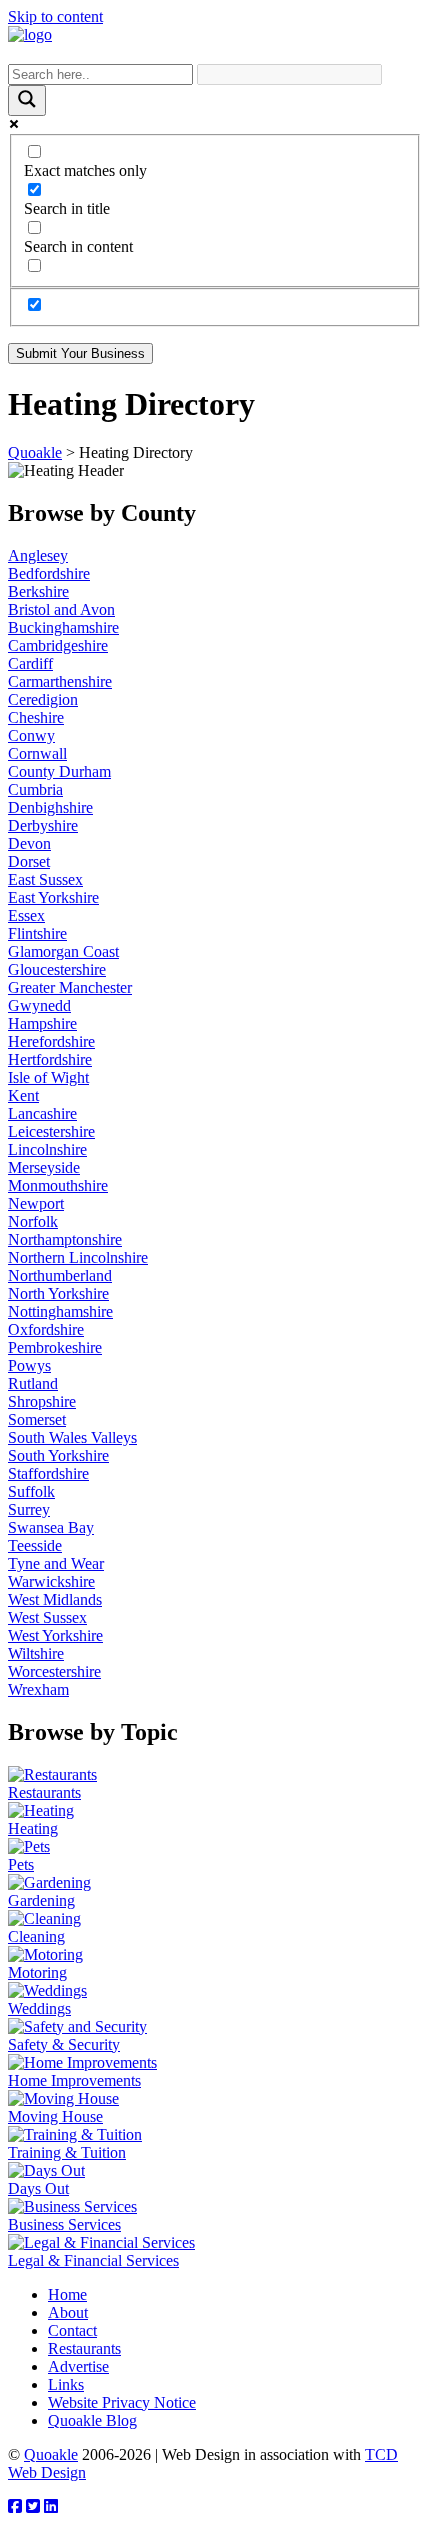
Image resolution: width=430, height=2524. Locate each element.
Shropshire (42, 1401)
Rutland (33, 1383)
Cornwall (37, 753)
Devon (29, 843)
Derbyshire (43, 825)
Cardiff (30, 663)
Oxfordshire (46, 1329)
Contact (72, 2330)
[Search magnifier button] (27, 100)
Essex (26, 915)
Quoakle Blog (92, 2420)
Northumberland (60, 1275)
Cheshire (36, 717)
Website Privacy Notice (122, 2402)
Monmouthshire (58, 1185)
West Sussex (47, 1617)
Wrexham (38, 1689)
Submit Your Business (80, 353)
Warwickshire (51, 1581)
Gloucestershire (57, 969)
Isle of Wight (48, 1077)
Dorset (29, 861)
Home (67, 2294)
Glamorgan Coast (63, 951)
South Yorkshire (58, 1455)
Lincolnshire (47, 1149)
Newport (36, 1203)
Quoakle (51, 2454)
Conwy (31, 735)
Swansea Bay (51, 1527)
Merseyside (44, 1167)
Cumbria (35, 789)
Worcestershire (54, 1671)
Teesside (35, 1545)
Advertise (78, 2366)
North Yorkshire (58, 1293)
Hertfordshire (50, 1059)
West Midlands (55, 1599)
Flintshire (37, 933)
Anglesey (38, 555)
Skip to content (55, 16)
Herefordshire (51, 1041)
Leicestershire (51, 1131)
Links (66, 2384)
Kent (23, 1095)
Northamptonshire (65, 1239)
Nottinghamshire (60, 1311)
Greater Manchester (70, 987)
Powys (29, 1365)
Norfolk (33, 1221)
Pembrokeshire (55, 1347)
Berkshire (38, 591)
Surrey (29, 1509)
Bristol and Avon (61, 609)
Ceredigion (43, 699)
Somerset (37, 1419)
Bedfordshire (49, 573)
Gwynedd (39, 1005)
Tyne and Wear (56, 1563)
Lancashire (42, 1113)
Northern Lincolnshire (78, 1257)
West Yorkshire (55, 1635)
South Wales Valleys (72, 1437)
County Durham (59, 771)
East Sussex (45, 879)
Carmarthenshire (60, 681)
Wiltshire (36, 1653)
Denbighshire (50, 807)
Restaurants (84, 2348)
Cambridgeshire (58, 645)
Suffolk (31, 1491)
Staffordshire (48, 1473)
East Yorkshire (53, 897)
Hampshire (42, 1023)
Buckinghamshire (63, 627)
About (68, 2312)
